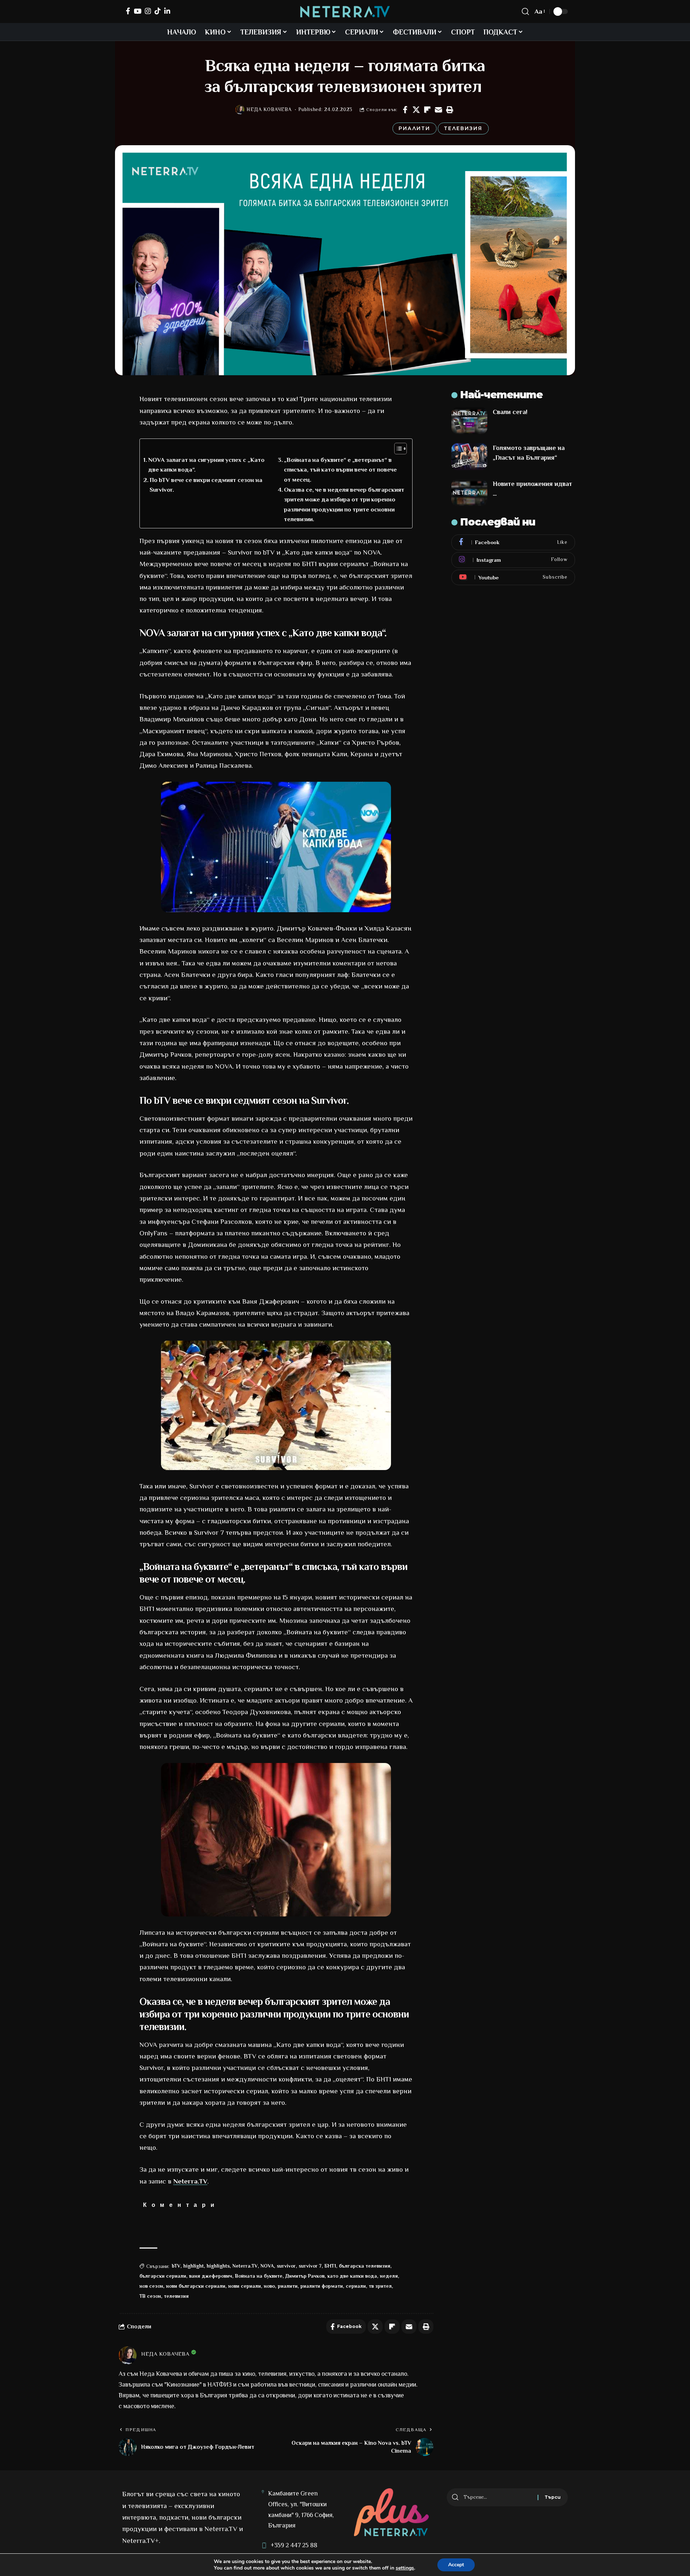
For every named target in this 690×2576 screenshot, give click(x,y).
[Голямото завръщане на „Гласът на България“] (469, 457)
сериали (356, 2286)
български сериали (163, 2276)
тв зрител (380, 2286)
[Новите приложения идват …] (469, 493)
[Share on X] (416, 110)
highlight (194, 2266)
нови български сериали (196, 2286)
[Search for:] (498, 2497)
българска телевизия (365, 2266)
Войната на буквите (259, 2276)
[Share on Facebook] (405, 110)
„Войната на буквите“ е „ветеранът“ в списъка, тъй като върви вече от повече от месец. (340, 470)
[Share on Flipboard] (427, 110)
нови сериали (245, 2286)
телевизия (176, 2296)
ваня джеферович (211, 2276)
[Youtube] (513, 578)
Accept (456, 2565)
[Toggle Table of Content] (397, 449)
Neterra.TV (190, 2181)
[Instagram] (148, 11)
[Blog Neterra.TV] (345, 12)
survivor (286, 2266)
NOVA (267, 2266)
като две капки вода (352, 2276)
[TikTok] (158, 11)
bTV (176, 2266)
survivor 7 (310, 2266)
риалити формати (322, 2286)
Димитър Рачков (305, 2276)
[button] (450, 110)
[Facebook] (128, 11)
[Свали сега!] (469, 421)
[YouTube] (137, 11)
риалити (288, 2286)
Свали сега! (510, 412)
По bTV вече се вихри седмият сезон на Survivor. (206, 485)
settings (405, 2568)
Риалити (414, 128)
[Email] (438, 110)
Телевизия (463, 128)
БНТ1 (330, 2266)
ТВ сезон (150, 2296)
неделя (389, 2276)
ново (269, 2286)
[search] (525, 12)
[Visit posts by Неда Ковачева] (240, 110)
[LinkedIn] (167, 11)
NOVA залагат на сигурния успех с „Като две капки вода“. (206, 465)
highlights (218, 2266)
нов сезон (151, 2286)
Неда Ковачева (269, 109)
